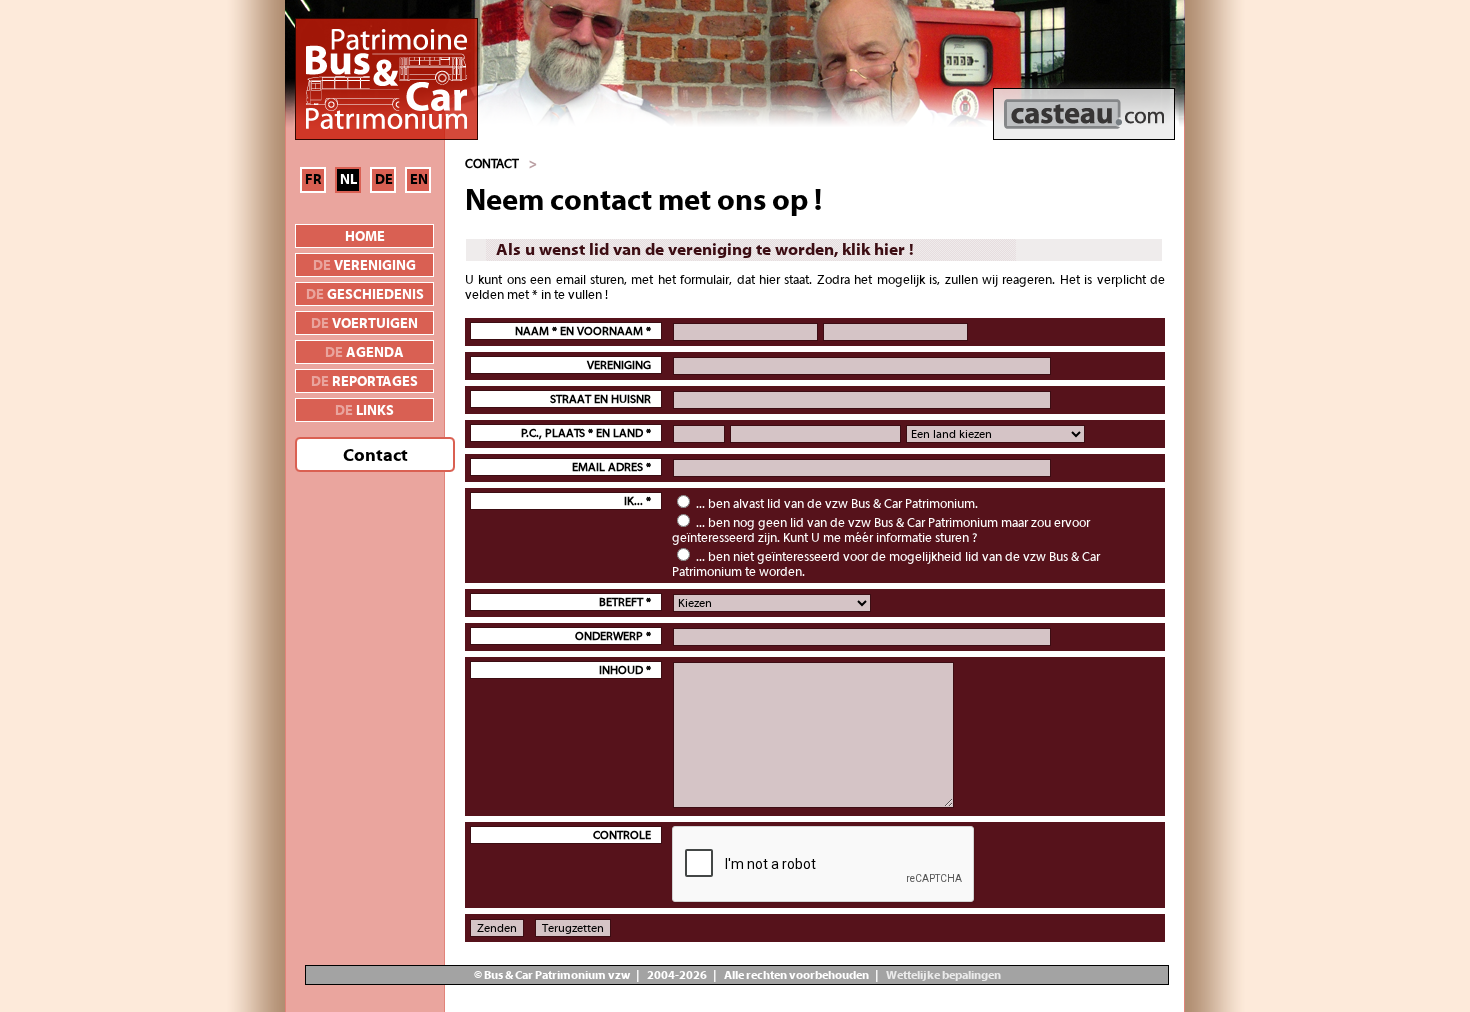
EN (419, 180)
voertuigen (364, 324)
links (364, 411)
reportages (364, 382)
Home (365, 237)
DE (384, 180)
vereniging (364, 266)
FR (313, 180)
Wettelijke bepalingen (942, 975)
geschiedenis (365, 295)
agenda (364, 353)
